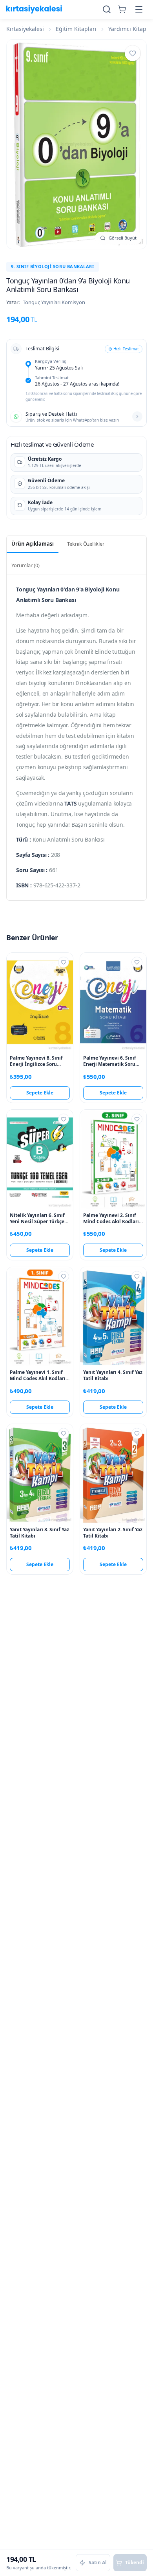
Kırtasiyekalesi (25, 29)
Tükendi (135, 2562)
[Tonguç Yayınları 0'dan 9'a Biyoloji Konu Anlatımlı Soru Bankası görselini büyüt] (76, 144)
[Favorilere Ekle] (133, 53)
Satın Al (98, 2562)
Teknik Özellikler (86, 544)
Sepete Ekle (40, 1093)
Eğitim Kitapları (76, 29)
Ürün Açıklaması (33, 544)
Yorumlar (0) (25, 565)
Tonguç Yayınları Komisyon (54, 302)
